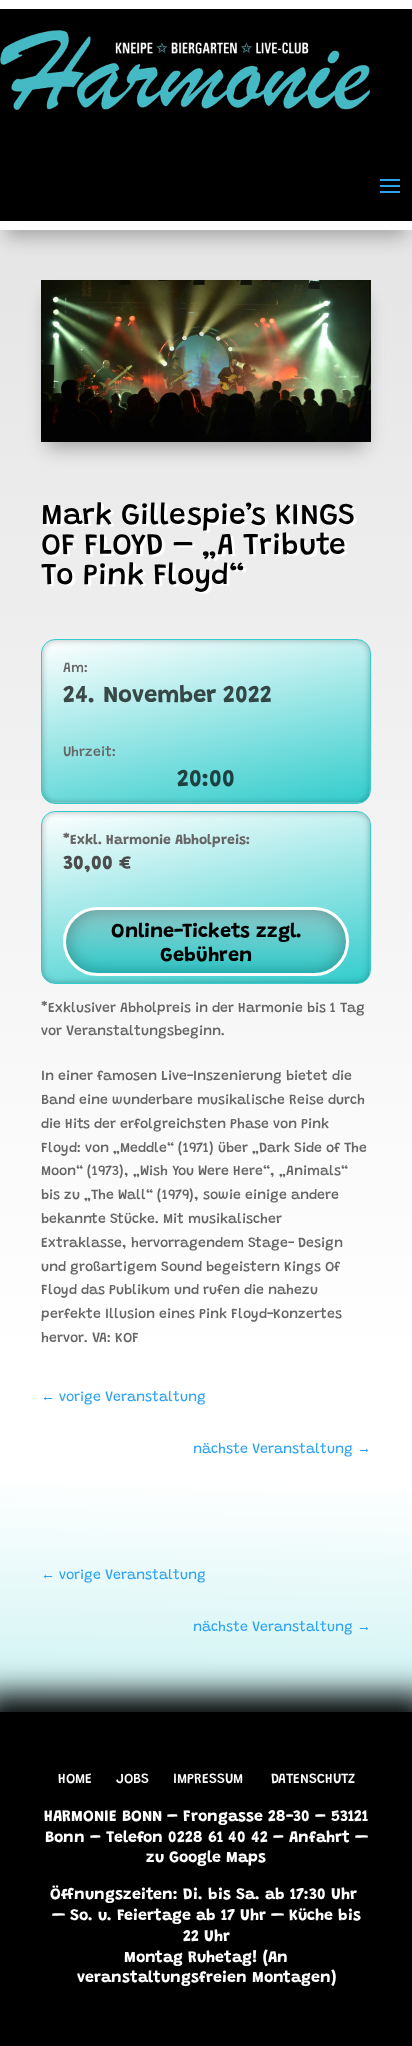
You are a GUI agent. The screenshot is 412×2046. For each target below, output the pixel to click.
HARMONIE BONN (103, 1817)
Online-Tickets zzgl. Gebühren (206, 944)
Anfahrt (319, 1838)
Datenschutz (313, 1780)
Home (75, 1780)
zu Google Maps (206, 1858)
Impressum (208, 1780)
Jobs (132, 1780)
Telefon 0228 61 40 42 (187, 1838)
